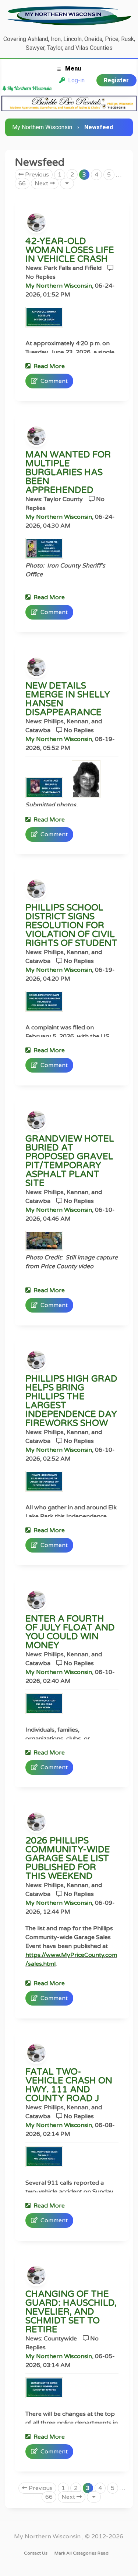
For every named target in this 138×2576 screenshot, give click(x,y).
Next (42, 183)
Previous (36, 175)
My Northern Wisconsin (42, 127)
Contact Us (36, 2553)
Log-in (75, 80)
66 (22, 183)
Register (116, 80)
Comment (53, 381)
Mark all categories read (82, 2553)
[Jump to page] (67, 183)
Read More (48, 366)
